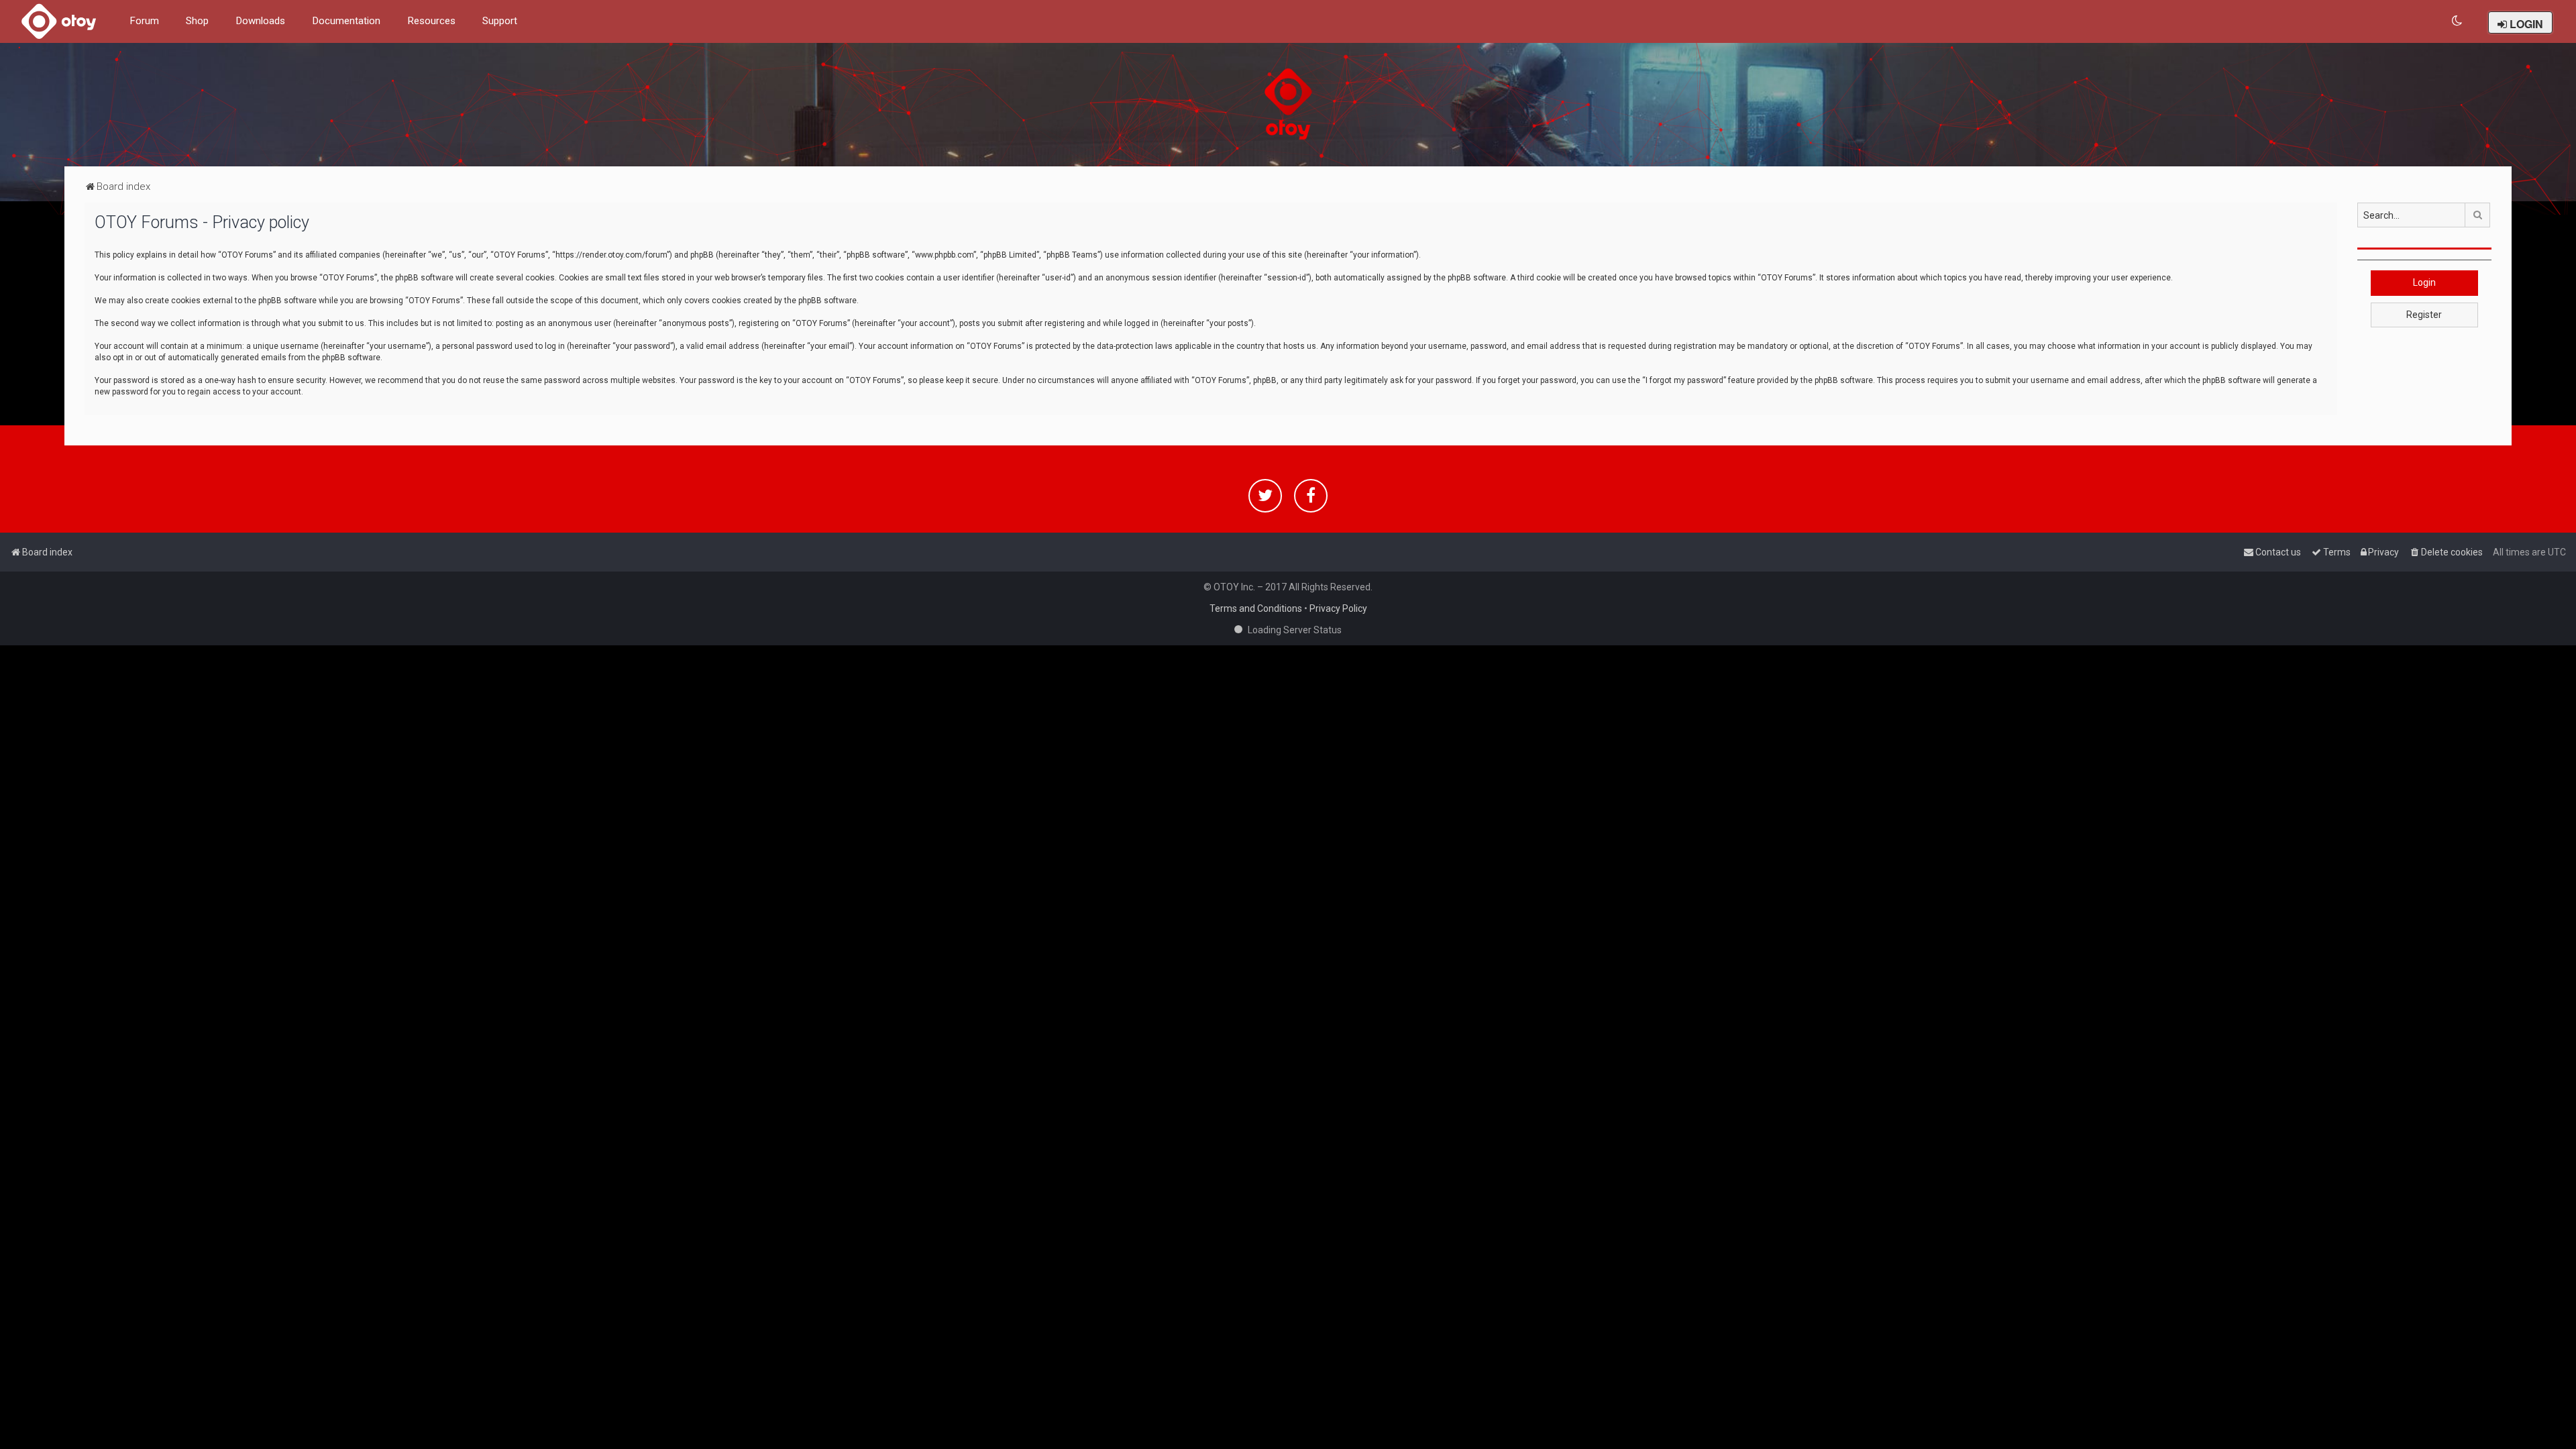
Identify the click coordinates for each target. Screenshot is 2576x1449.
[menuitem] (2458, 21)
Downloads (260, 21)
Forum (144, 21)
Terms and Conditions (1256, 608)
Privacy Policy (1338, 608)
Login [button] (2424, 282)
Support (500, 21)
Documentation (346, 21)
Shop (197, 21)
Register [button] (2424, 315)
